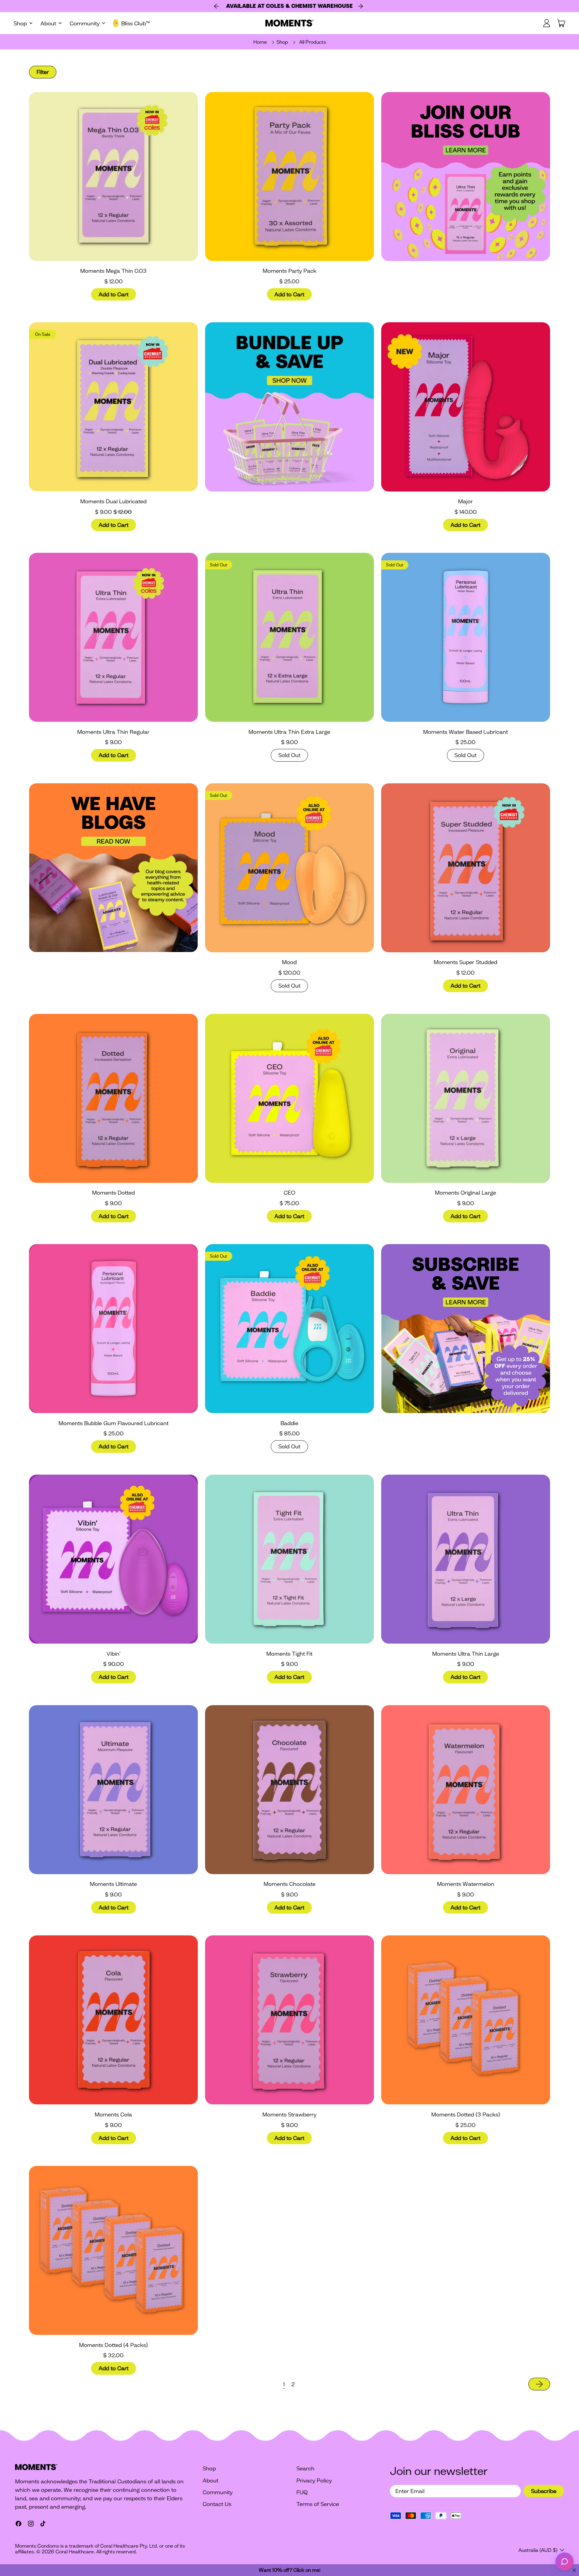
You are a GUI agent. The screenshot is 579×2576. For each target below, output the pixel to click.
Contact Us (217, 2504)
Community (218, 2492)
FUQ (302, 2492)
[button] (43, 72)
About (210, 2480)
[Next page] (539, 2384)
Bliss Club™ (136, 23)
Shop (282, 42)
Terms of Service (318, 2504)
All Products (313, 42)
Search (305, 2468)
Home (260, 42)
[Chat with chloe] (565, 2562)
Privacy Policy (314, 2480)
